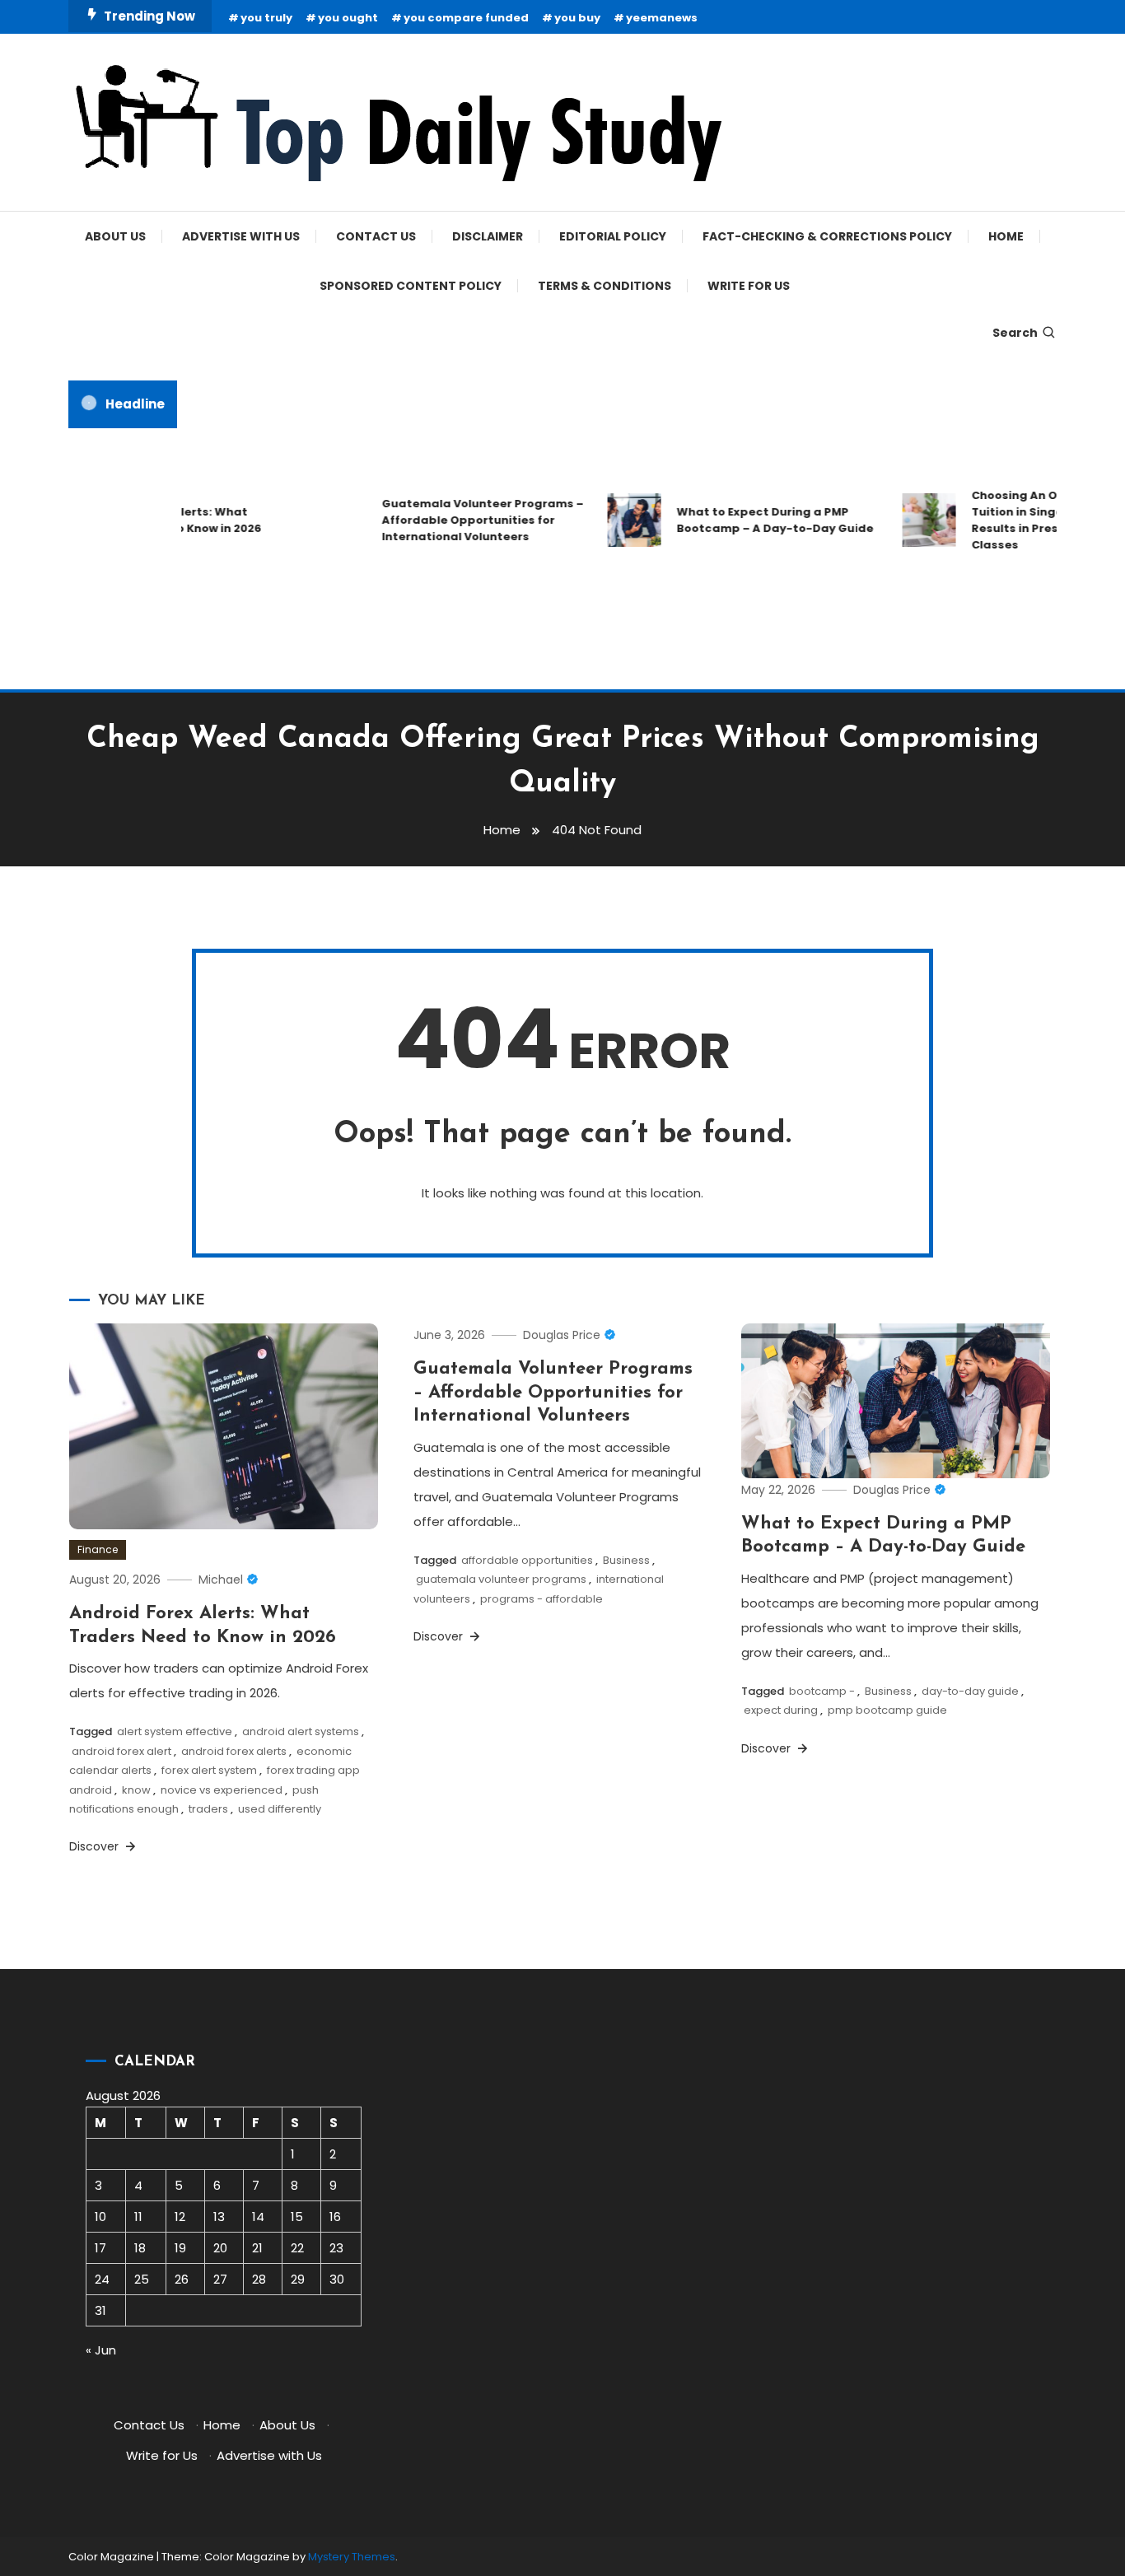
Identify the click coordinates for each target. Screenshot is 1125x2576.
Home (1006, 236)
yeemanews (662, 18)
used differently (280, 1809)
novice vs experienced (222, 1790)
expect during (781, 1710)
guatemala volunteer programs (501, 1579)
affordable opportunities (527, 1560)
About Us (115, 236)
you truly (266, 18)
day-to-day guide (970, 1691)
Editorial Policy (613, 236)
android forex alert (121, 1751)
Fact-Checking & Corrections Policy (827, 236)
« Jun (101, 2350)
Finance (98, 1549)
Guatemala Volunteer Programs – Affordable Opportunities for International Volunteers (463, 520)
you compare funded (466, 18)
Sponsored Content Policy (411, 286)
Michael (221, 1580)
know (136, 1790)
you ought (348, 18)
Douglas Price (562, 1335)
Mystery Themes (352, 2557)
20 (220, 2248)
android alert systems (301, 1731)
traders (208, 1809)
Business (626, 1560)
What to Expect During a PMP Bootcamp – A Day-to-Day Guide (756, 520)
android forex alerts (234, 1751)
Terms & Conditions (605, 286)
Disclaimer (488, 236)
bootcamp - (822, 1691)
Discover (96, 1846)
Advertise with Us (241, 236)
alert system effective (175, 1731)
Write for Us (749, 286)
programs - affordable (541, 1599)
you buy (577, 18)
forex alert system (209, 1770)
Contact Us (376, 236)
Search (1015, 333)
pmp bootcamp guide (887, 1710)
